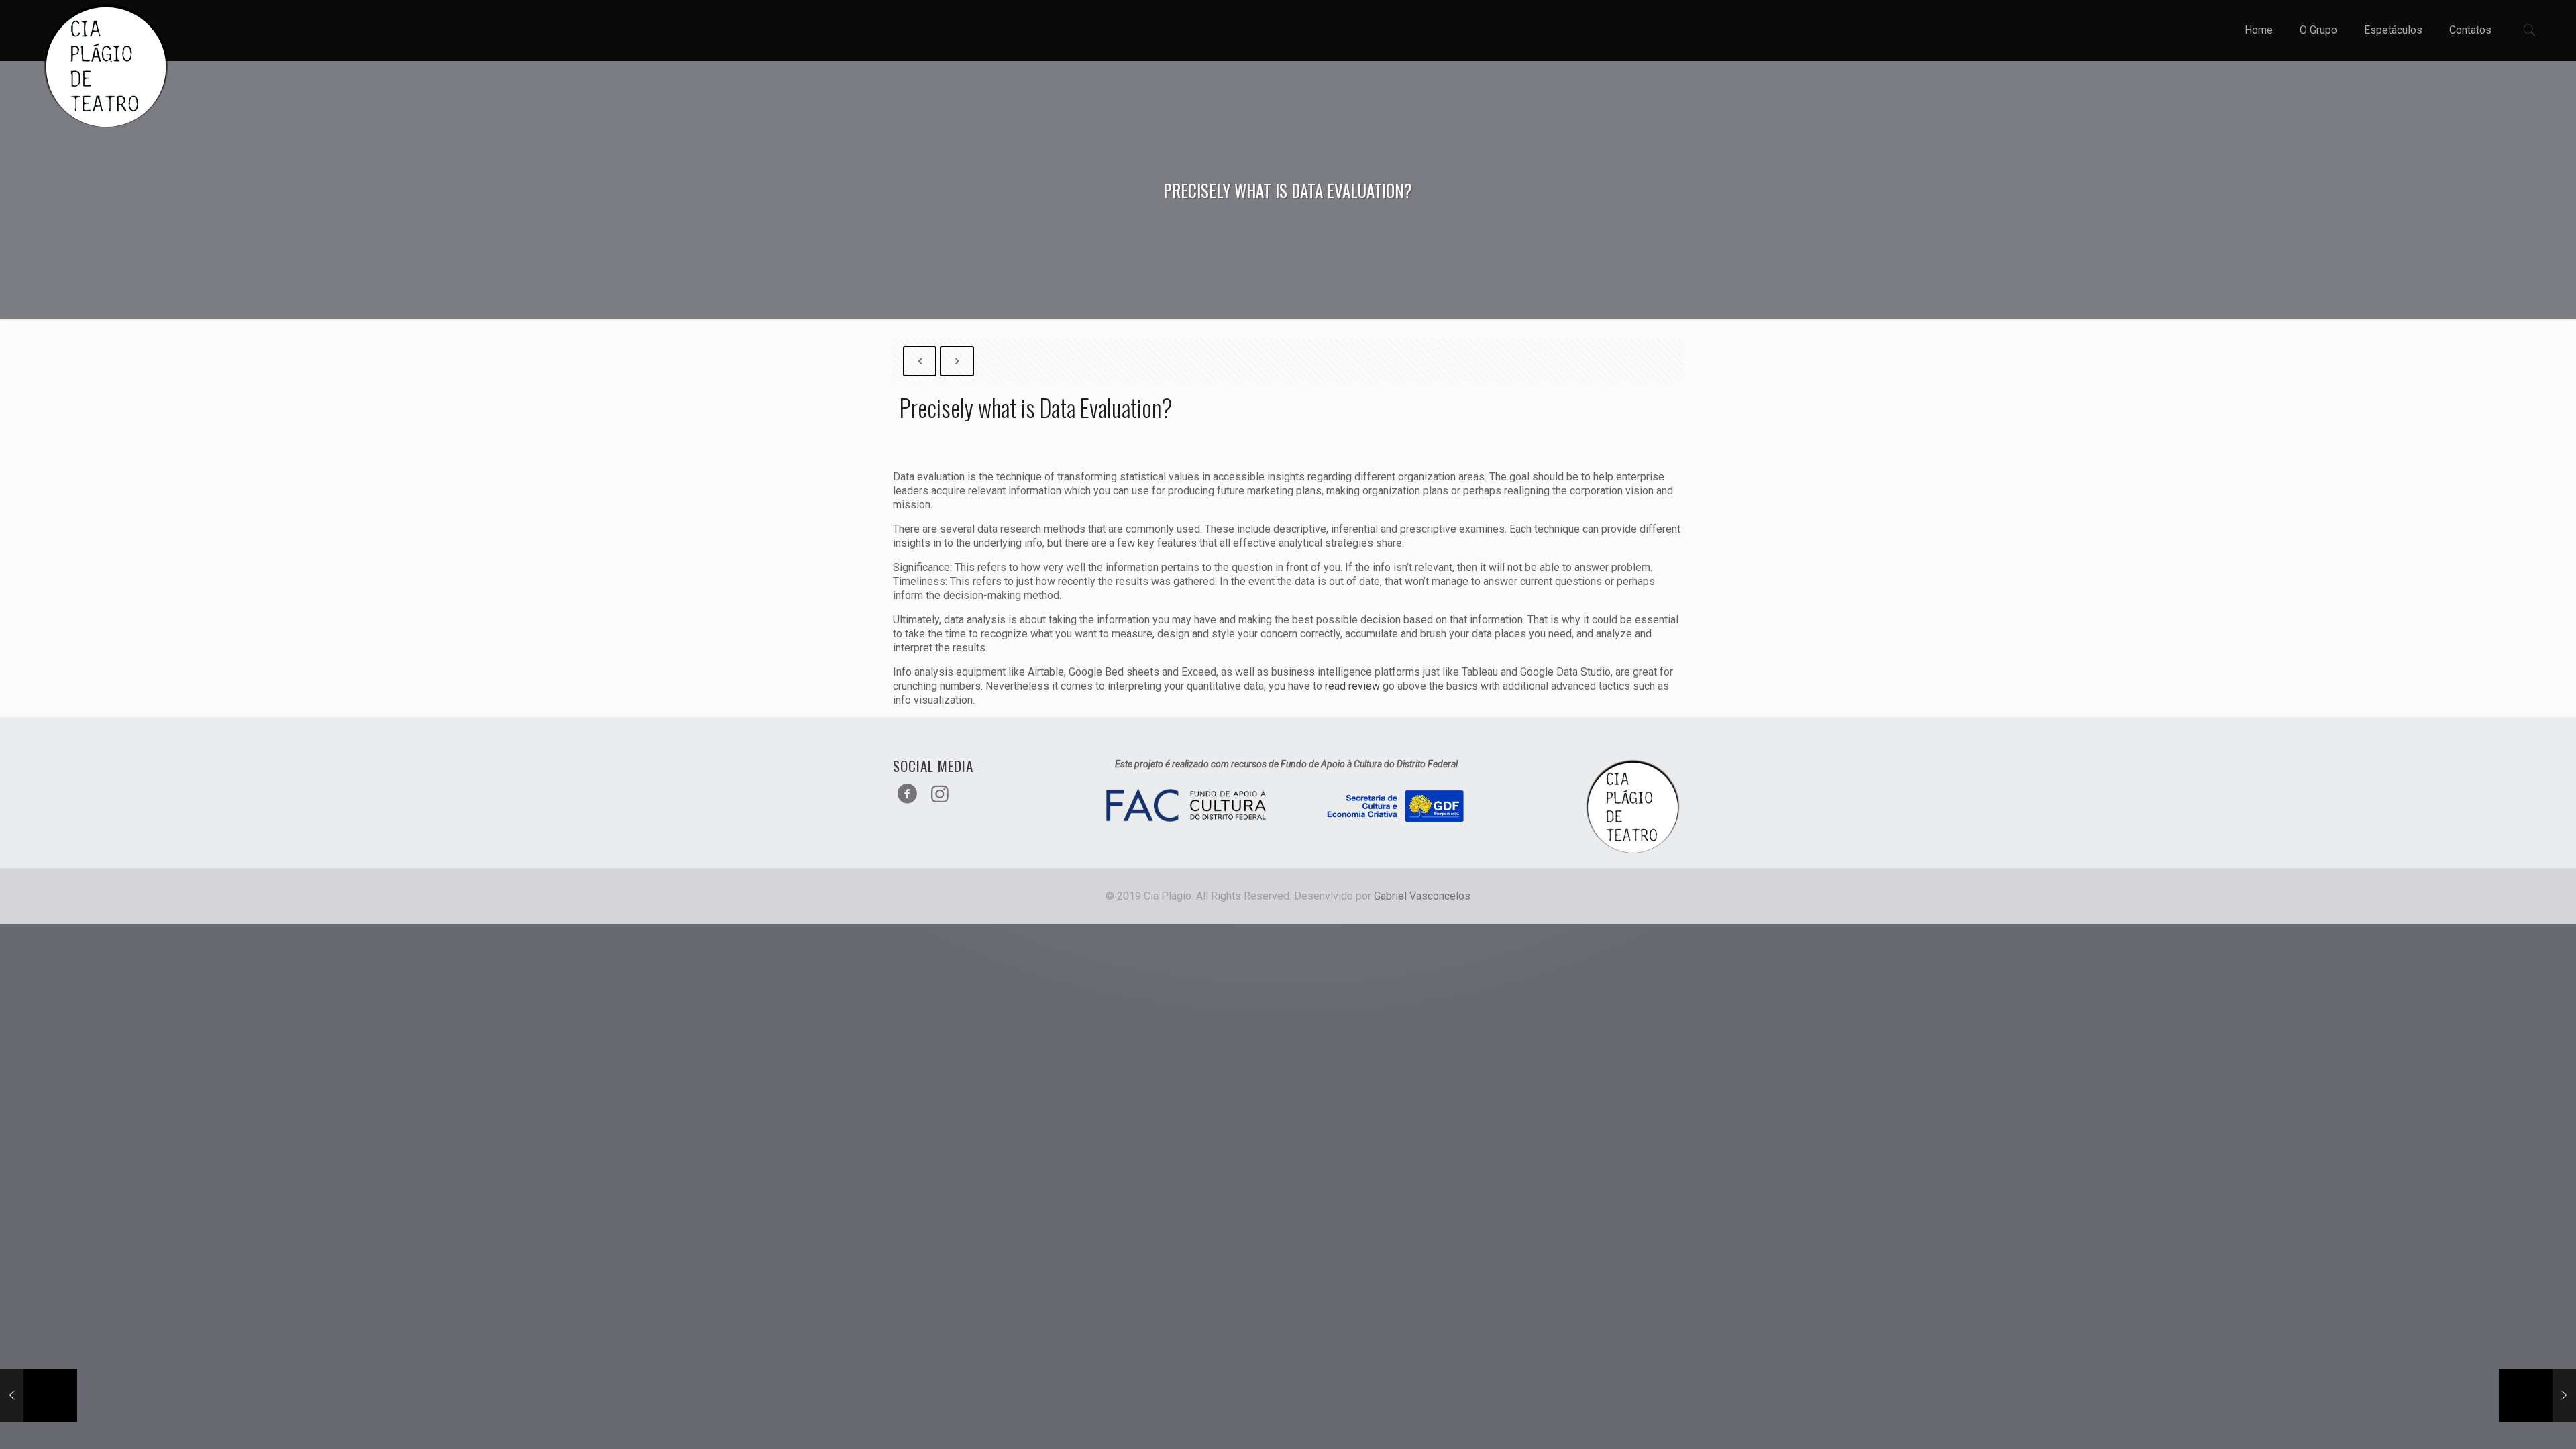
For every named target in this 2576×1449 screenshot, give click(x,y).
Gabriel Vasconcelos (1422, 896)
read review (1352, 686)
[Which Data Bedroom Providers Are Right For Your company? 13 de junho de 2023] (2537, 1395)
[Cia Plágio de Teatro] (106, 67)
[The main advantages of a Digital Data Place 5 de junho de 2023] (39, 1395)
